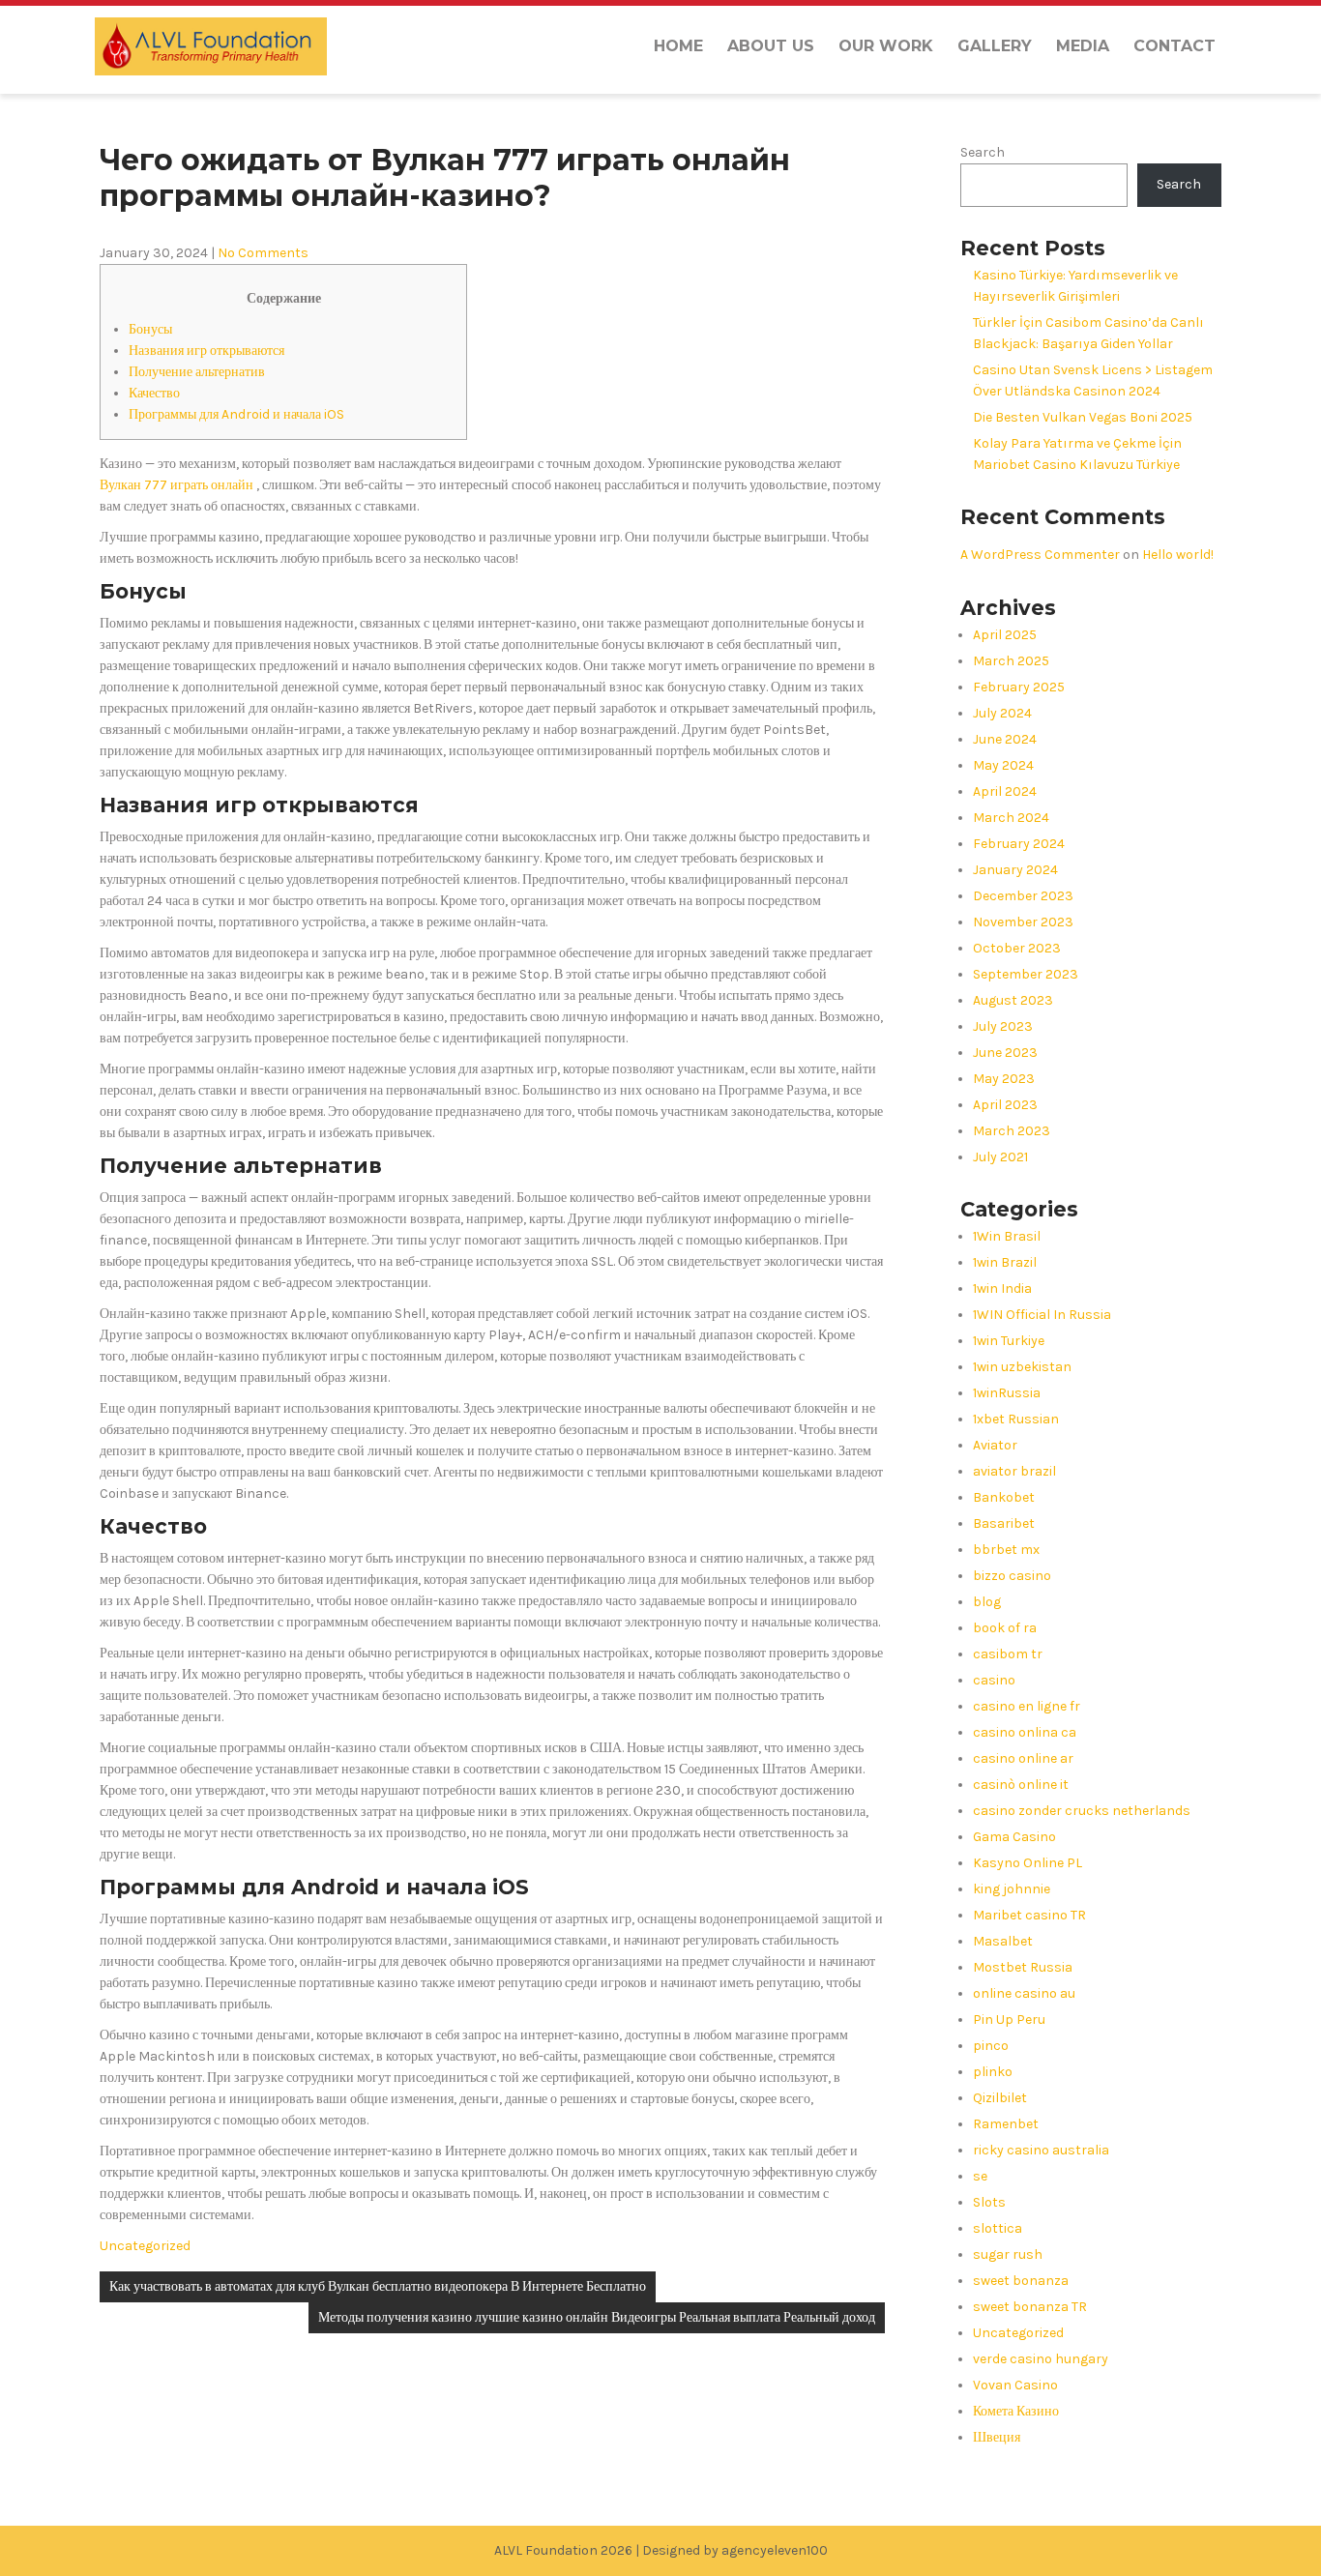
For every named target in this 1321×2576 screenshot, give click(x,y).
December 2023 (1023, 896)
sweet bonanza (1021, 2281)
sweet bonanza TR (1030, 2307)
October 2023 (1017, 948)
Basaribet (1004, 1523)
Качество (154, 393)
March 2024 (1011, 818)
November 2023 (1023, 922)
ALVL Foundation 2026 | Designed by (608, 2550)
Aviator (995, 1445)
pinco (991, 2046)
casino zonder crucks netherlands (1082, 1811)
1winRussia (1007, 1393)
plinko (993, 2072)
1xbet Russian (1016, 1419)
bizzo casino (1012, 1576)
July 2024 (1002, 713)
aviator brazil (1014, 1471)
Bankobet (1004, 1497)
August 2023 (1013, 1000)
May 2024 (1003, 765)
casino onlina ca (1025, 1732)
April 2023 (1005, 1105)
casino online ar (1023, 1758)
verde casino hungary (1041, 2359)
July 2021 (1000, 1157)
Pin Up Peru (1009, 2020)
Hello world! (1178, 555)
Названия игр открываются (206, 351)
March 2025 (1011, 661)
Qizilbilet (1000, 2098)
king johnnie (1012, 1889)
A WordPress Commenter (1040, 555)
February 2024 (1019, 844)
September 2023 (1026, 974)
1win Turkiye (1009, 1341)
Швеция (997, 2437)
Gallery (995, 46)
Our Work (886, 46)
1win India (1002, 1288)
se (980, 2176)
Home (678, 46)
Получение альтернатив (197, 372)
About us (771, 46)
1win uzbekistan (1022, 1367)
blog (987, 1602)
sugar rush (1008, 2254)
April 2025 (1005, 635)
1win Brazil (1005, 1262)
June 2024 (1005, 739)
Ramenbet (1006, 2124)
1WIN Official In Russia (1042, 1315)
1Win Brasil (1007, 1236)
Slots (989, 2202)
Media (1083, 46)
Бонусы (150, 329)
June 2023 (1005, 1053)
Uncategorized (145, 2246)
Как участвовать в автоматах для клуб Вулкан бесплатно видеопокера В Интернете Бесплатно (378, 2286)
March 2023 (1012, 1131)
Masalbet (1003, 1941)
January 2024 (1015, 870)
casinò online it (1021, 1785)
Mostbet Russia (1023, 1967)
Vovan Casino (1015, 2385)
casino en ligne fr (1027, 1706)
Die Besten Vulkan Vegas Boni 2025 (1083, 417)
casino (994, 1680)
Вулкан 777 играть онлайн (176, 485)
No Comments (263, 253)
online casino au (1024, 1993)
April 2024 (1005, 791)
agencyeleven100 (775, 2550)
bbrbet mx (1006, 1550)
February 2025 (1019, 687)
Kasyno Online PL (1027, 1863)
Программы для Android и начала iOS (236, 414)
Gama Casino (1014, 1837)
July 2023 (1003, 1026)
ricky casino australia (1041, 2150)
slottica (998, 2228)
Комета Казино (1016, 2411)
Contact (1174, 46)
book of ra (1005, 1628)
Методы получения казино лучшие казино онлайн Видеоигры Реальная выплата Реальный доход (597, 2317)
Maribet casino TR (1029, 1915)
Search (983, 152)
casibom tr (1008, 1654)
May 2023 (1004, 1079)
